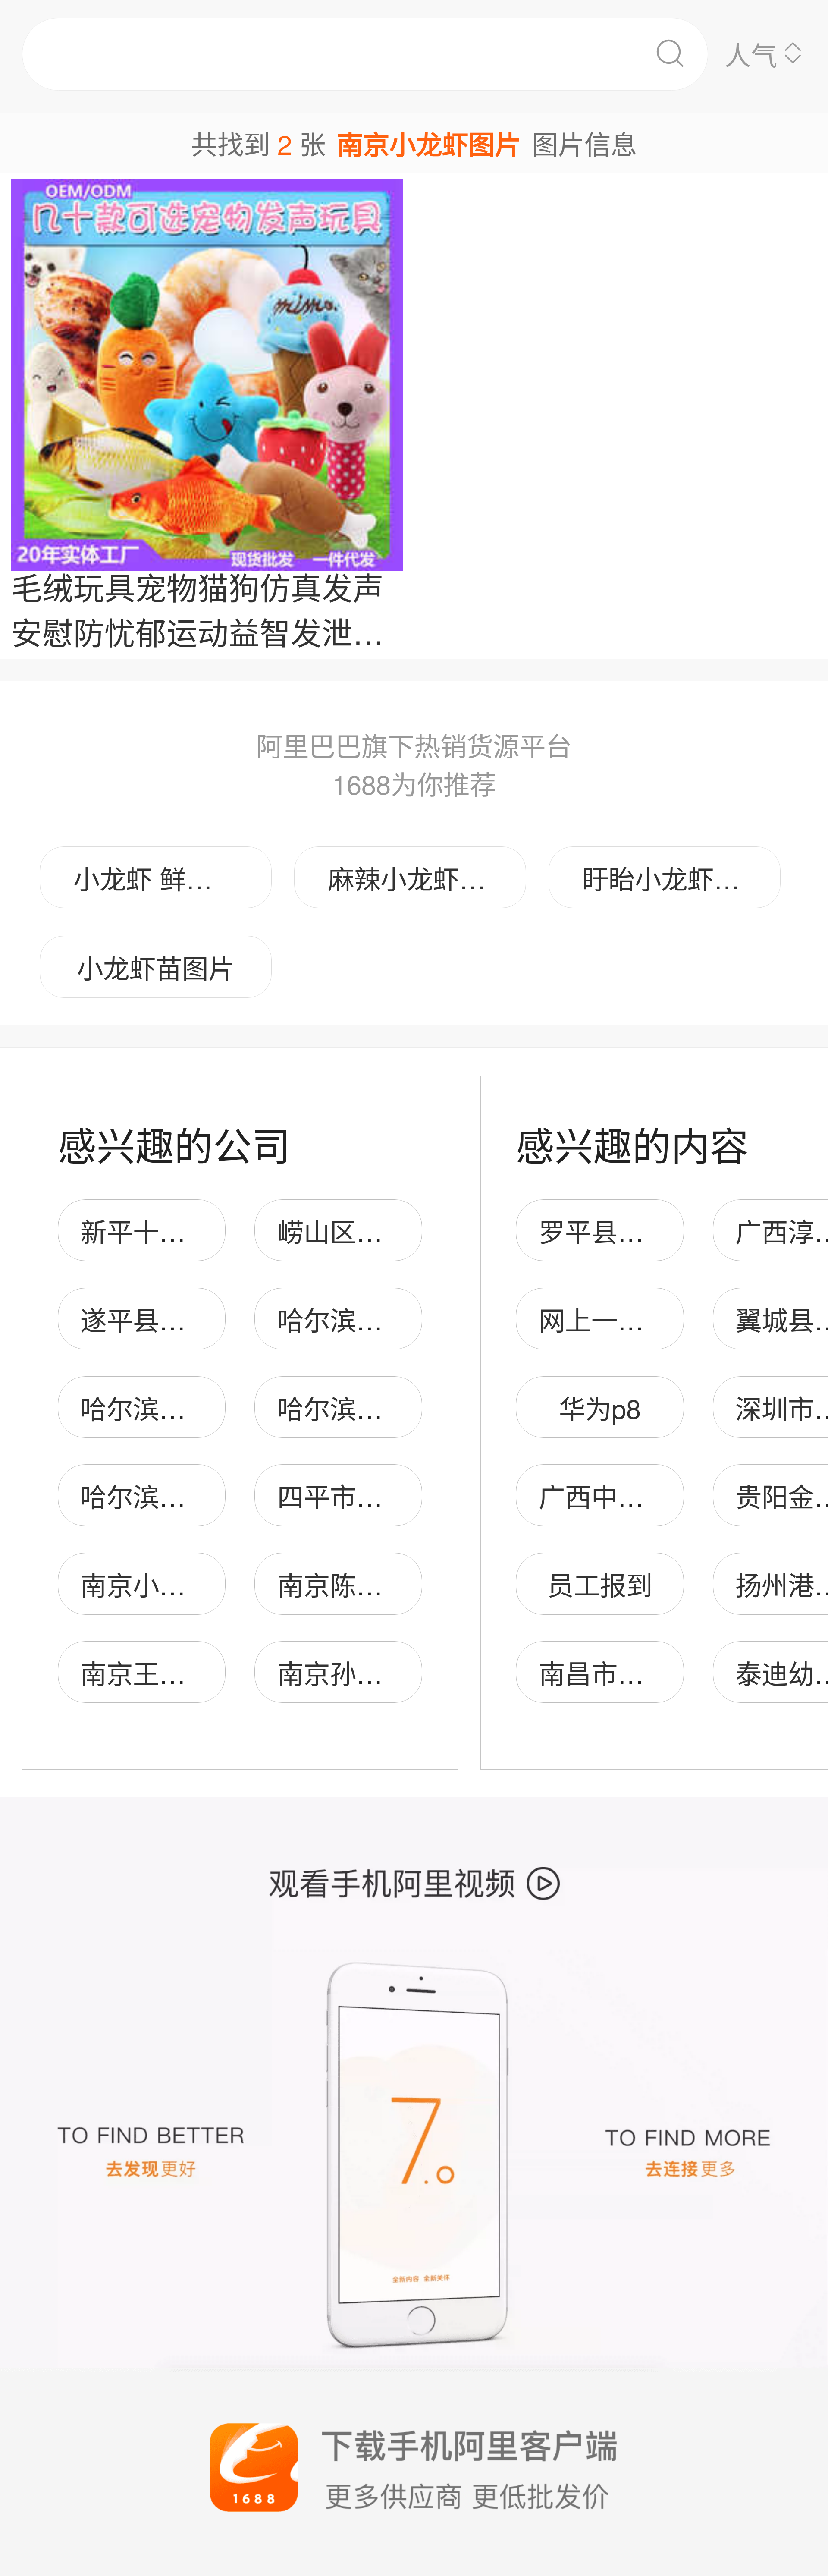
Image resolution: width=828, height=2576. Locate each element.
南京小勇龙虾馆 (172, 1584)
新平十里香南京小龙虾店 (225, 1230)
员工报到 (600, 1584)
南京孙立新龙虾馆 (383, 1672)
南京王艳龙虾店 (172, 1672)
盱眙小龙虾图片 (674, 878)
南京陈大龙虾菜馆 (383, 1584)
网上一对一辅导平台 (657, 1319)
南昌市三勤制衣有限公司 (683, 1672)
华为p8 (600, 1407)
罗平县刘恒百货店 (644, 1230)
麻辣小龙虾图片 (420, 878)
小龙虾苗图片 (156, 967)
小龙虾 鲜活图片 (169, 878)
